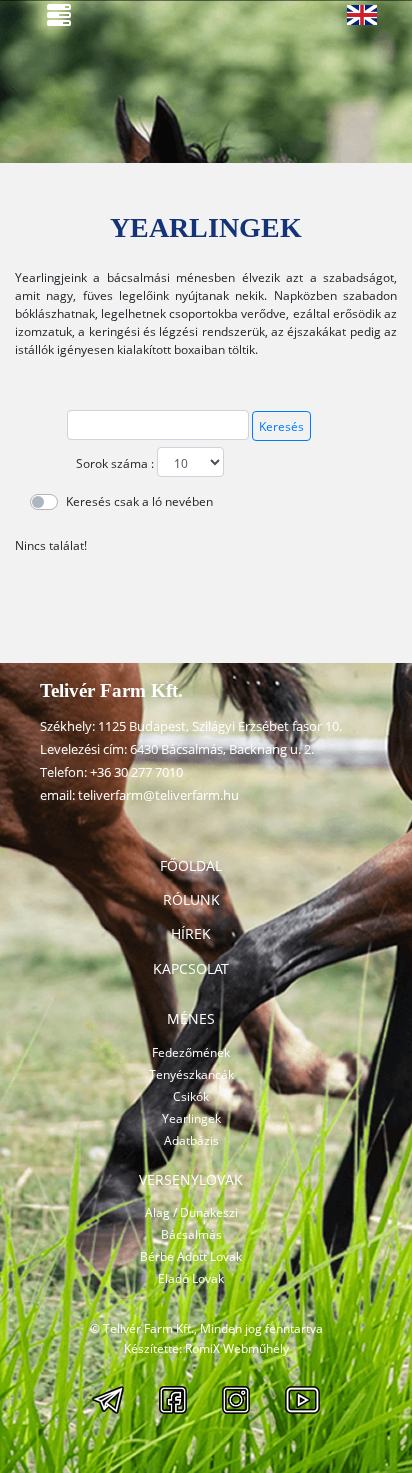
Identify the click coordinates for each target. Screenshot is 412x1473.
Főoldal (191, 865)
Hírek (191, 933)
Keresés (281, 426)
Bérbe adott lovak (191, 1256)
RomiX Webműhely (237, 1348)
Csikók (191, 1096)
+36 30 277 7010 (136, 772)
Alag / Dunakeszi (191, 1212)
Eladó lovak (191, 1278)
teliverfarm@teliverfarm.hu (158, 795)
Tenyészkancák (191, 1074)
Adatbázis (191, 1140)
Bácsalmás (191, 1234)
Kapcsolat (191, 968)
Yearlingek (191, 1118)
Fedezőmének (191, 1052)
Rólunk (191, 899)
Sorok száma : (115, 463)
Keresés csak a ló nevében (139, 501)
